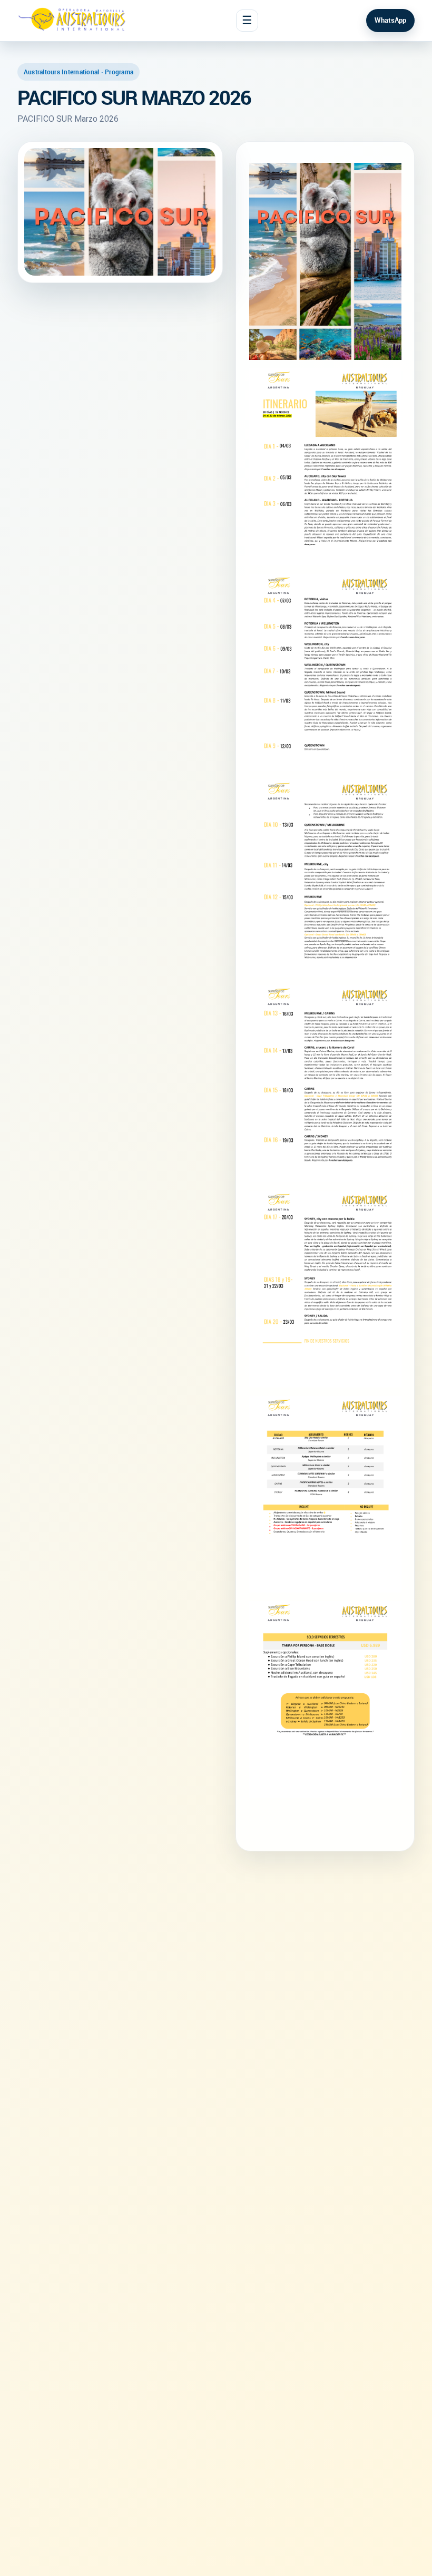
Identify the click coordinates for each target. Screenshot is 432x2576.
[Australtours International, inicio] (73, 21)
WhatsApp (390, 20)
